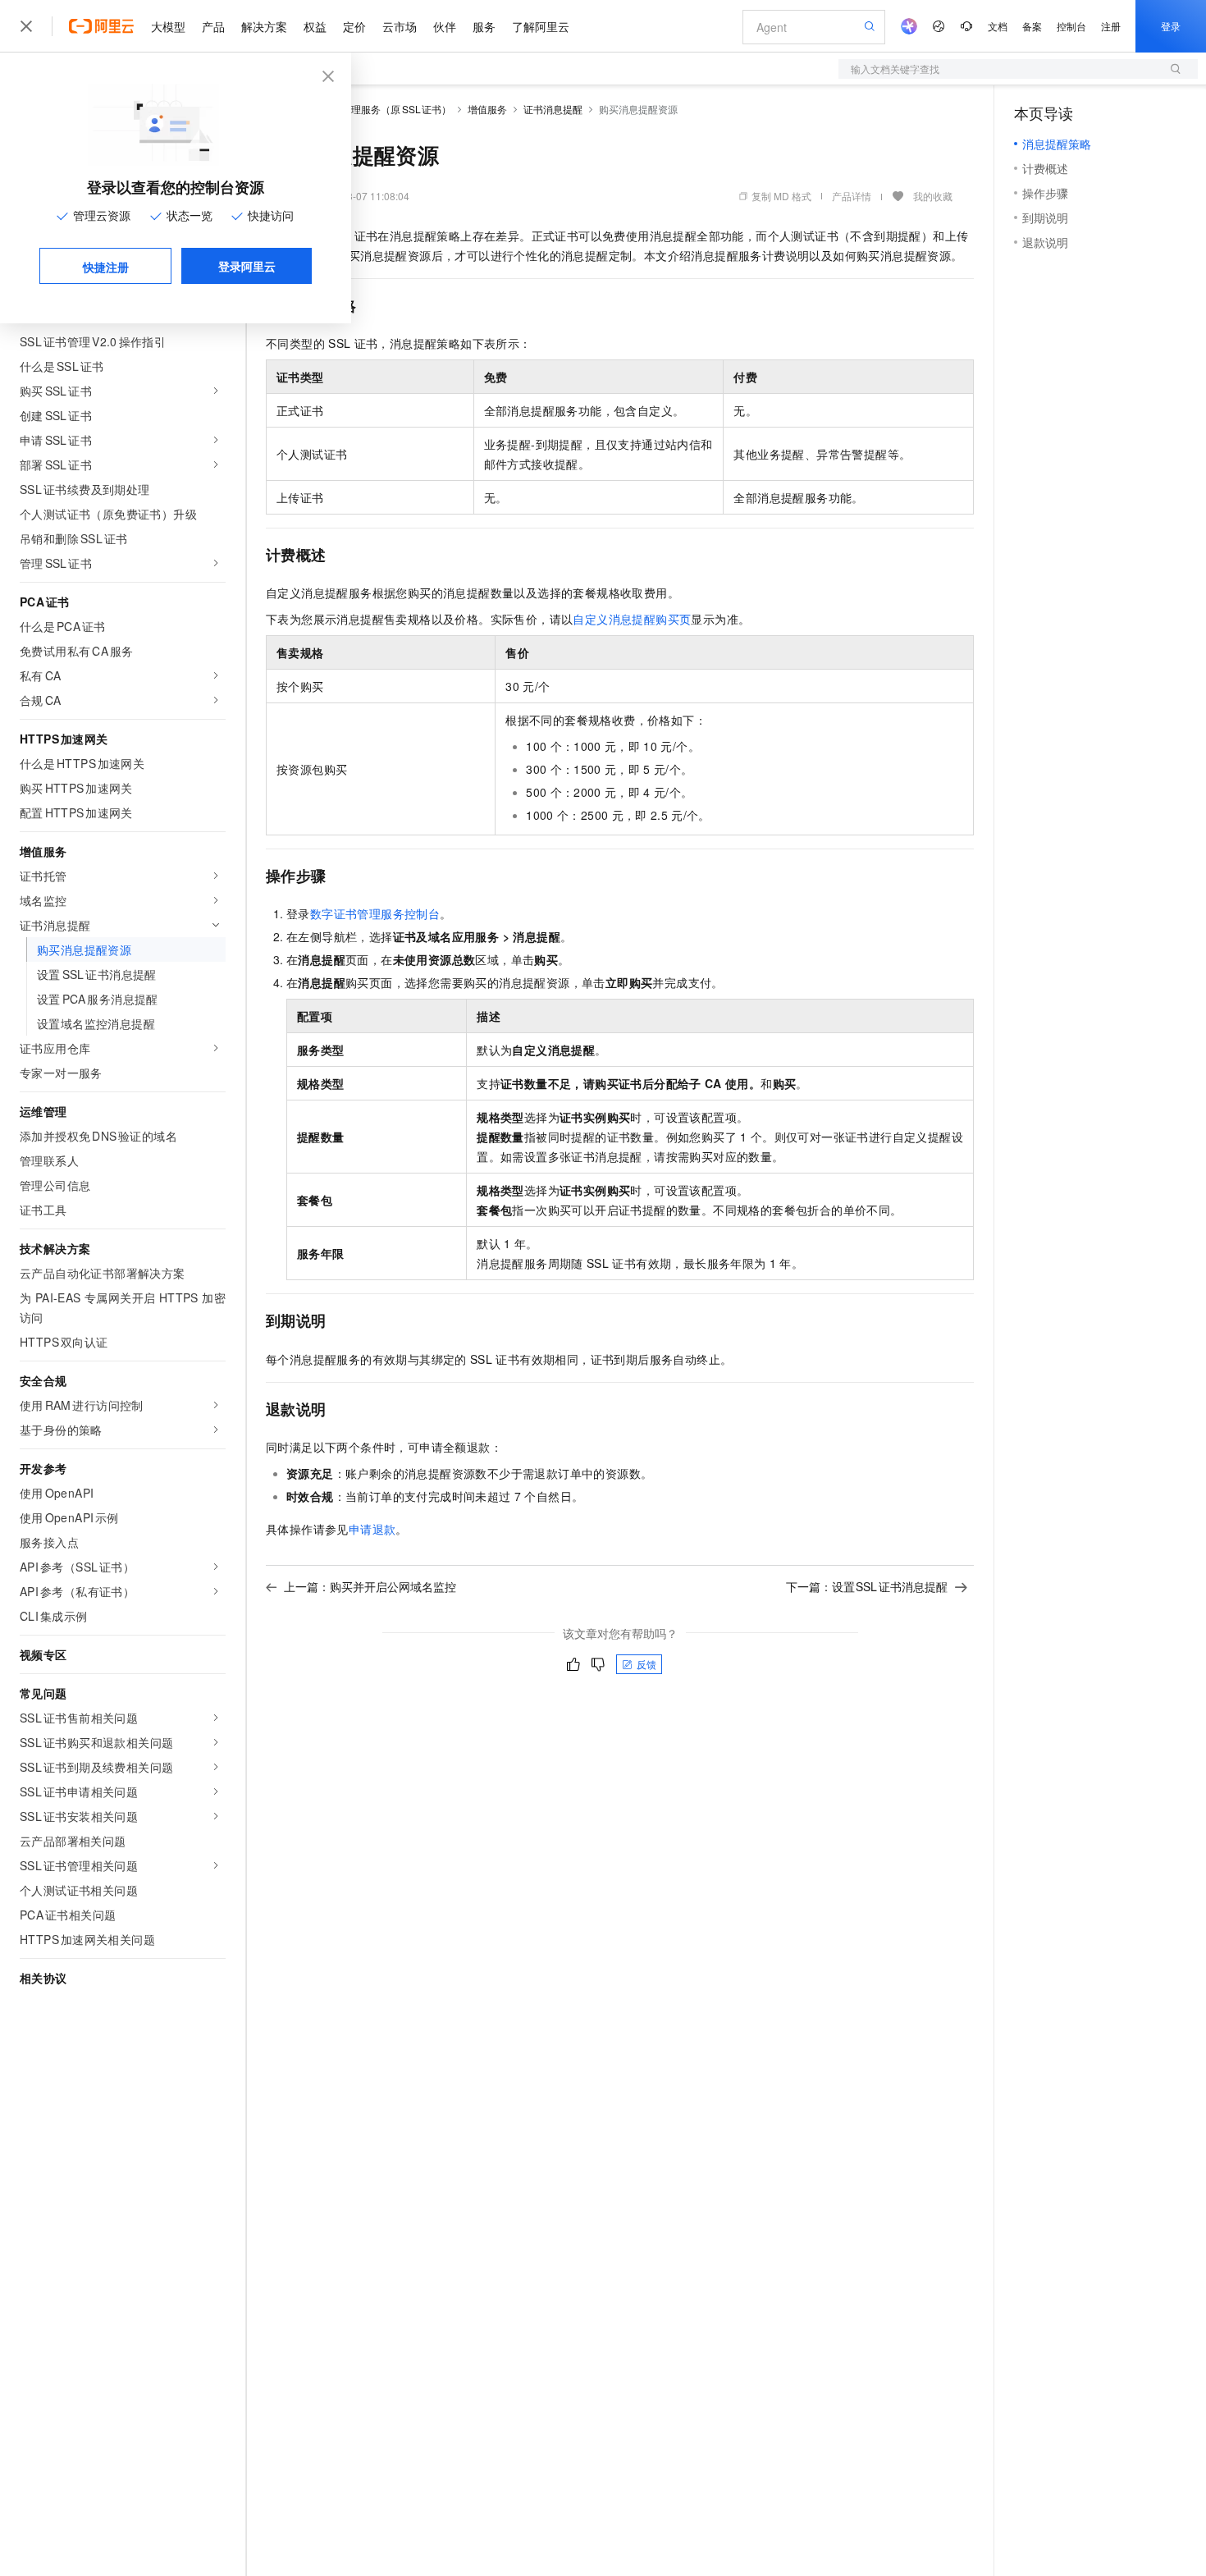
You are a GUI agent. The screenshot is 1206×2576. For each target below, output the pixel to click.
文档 (998, 26)
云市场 (400, 26)
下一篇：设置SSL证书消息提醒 (867, 1586)
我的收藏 (933, 196)
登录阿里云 (247, 266)
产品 (213, 26)
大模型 (168, 26)
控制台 (1071, 26)
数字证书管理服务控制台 (375, 913)
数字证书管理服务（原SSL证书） (377, 109)
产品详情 (852, 196)
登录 (1171, 26)
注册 (1111, 26)
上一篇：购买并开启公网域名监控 (370, 1586)
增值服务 (487, 109)
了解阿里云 (541, 26)
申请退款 (372, 1529)
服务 (484, 26)
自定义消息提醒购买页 (632, 619)
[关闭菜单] (26, 26)
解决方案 (264, 26)
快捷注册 (106, 267)
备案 (1032, 26)
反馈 (646, 1664)
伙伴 (445, 26)
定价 (354, 26)
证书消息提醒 (553, 109)
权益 (315, 26)
